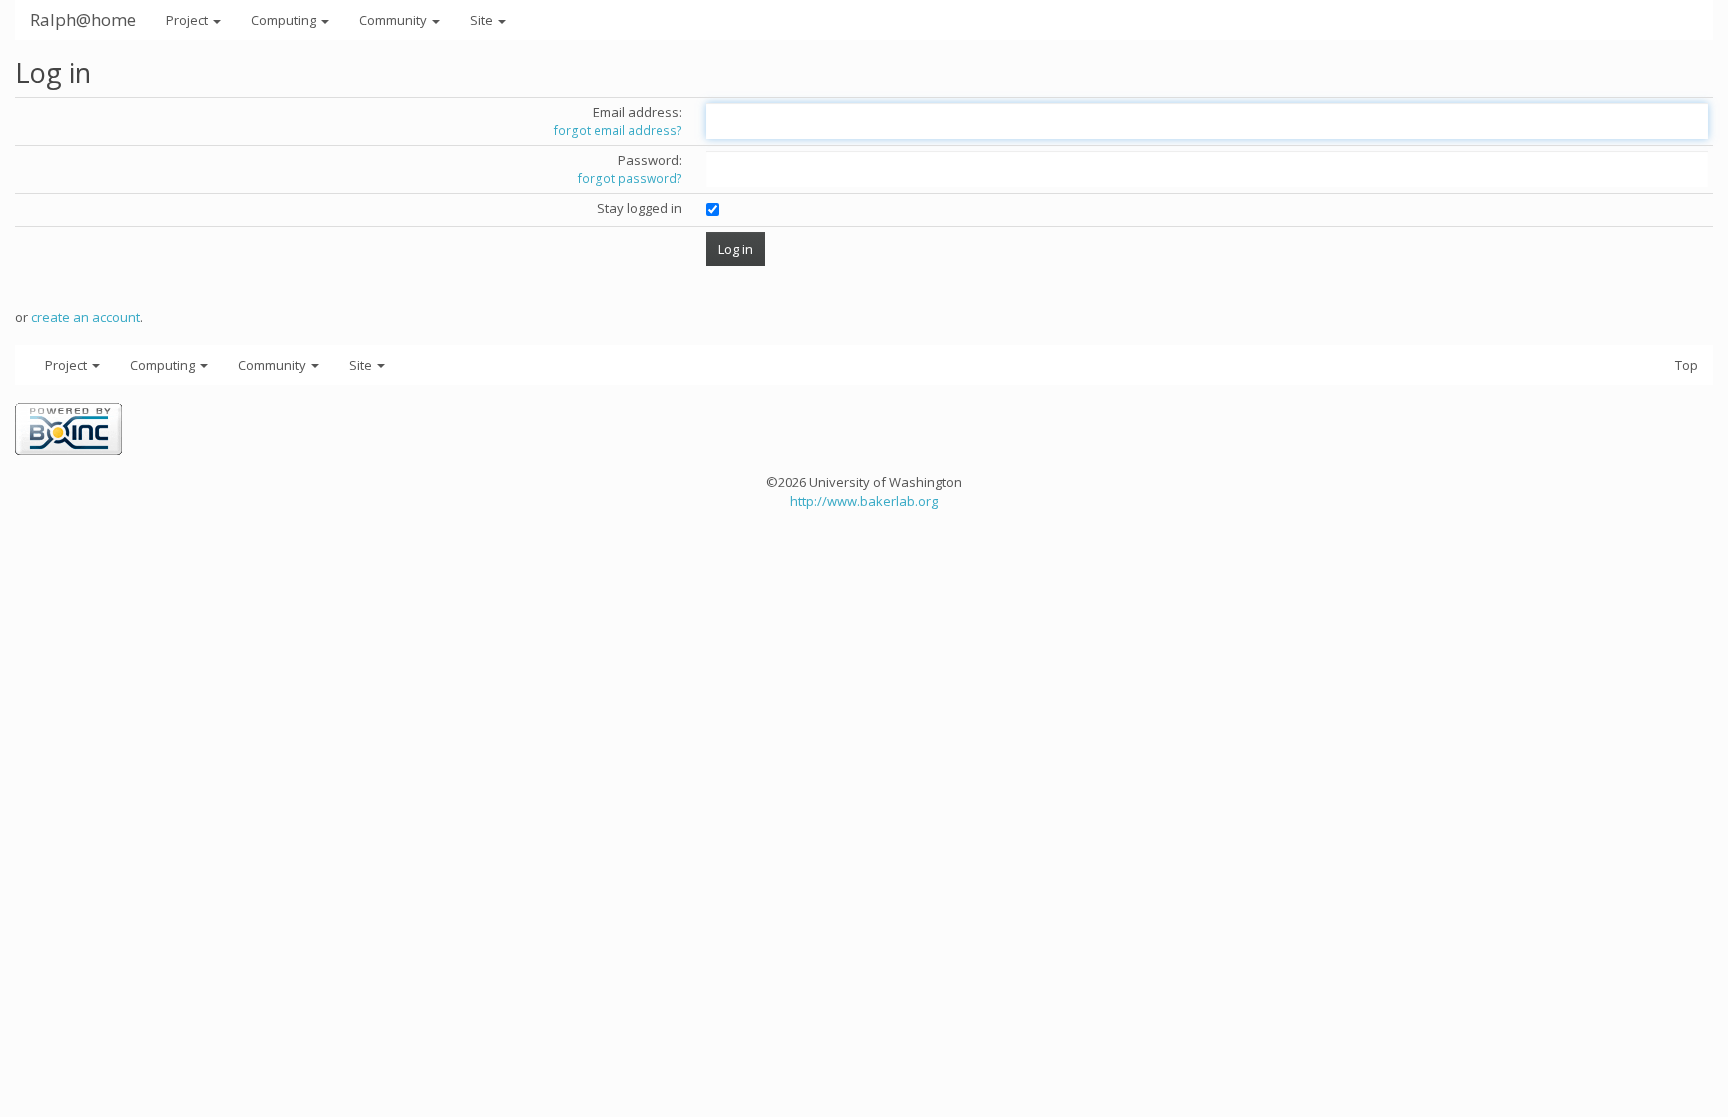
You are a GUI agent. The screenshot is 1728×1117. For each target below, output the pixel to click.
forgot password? (630, 178)
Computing (285, 20)
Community (394, 20)
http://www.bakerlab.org (864, 501)
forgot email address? (618, 130)
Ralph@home (83, 19)
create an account (85, 317)
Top (1686, 365)
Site (483, 20)
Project (188, 20)
